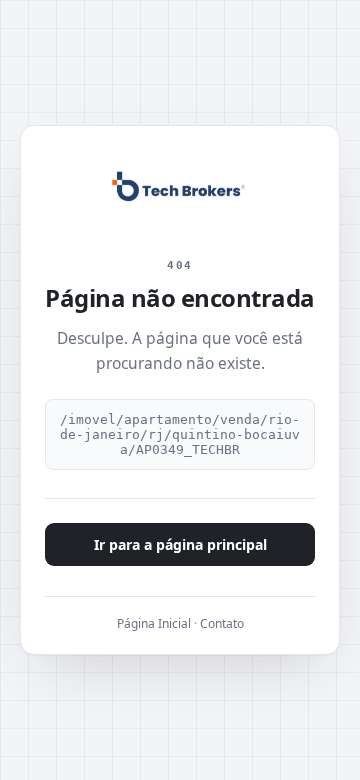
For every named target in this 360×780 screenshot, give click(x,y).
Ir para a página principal (180, 544)
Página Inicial (154, 623)
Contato (222, 623)
